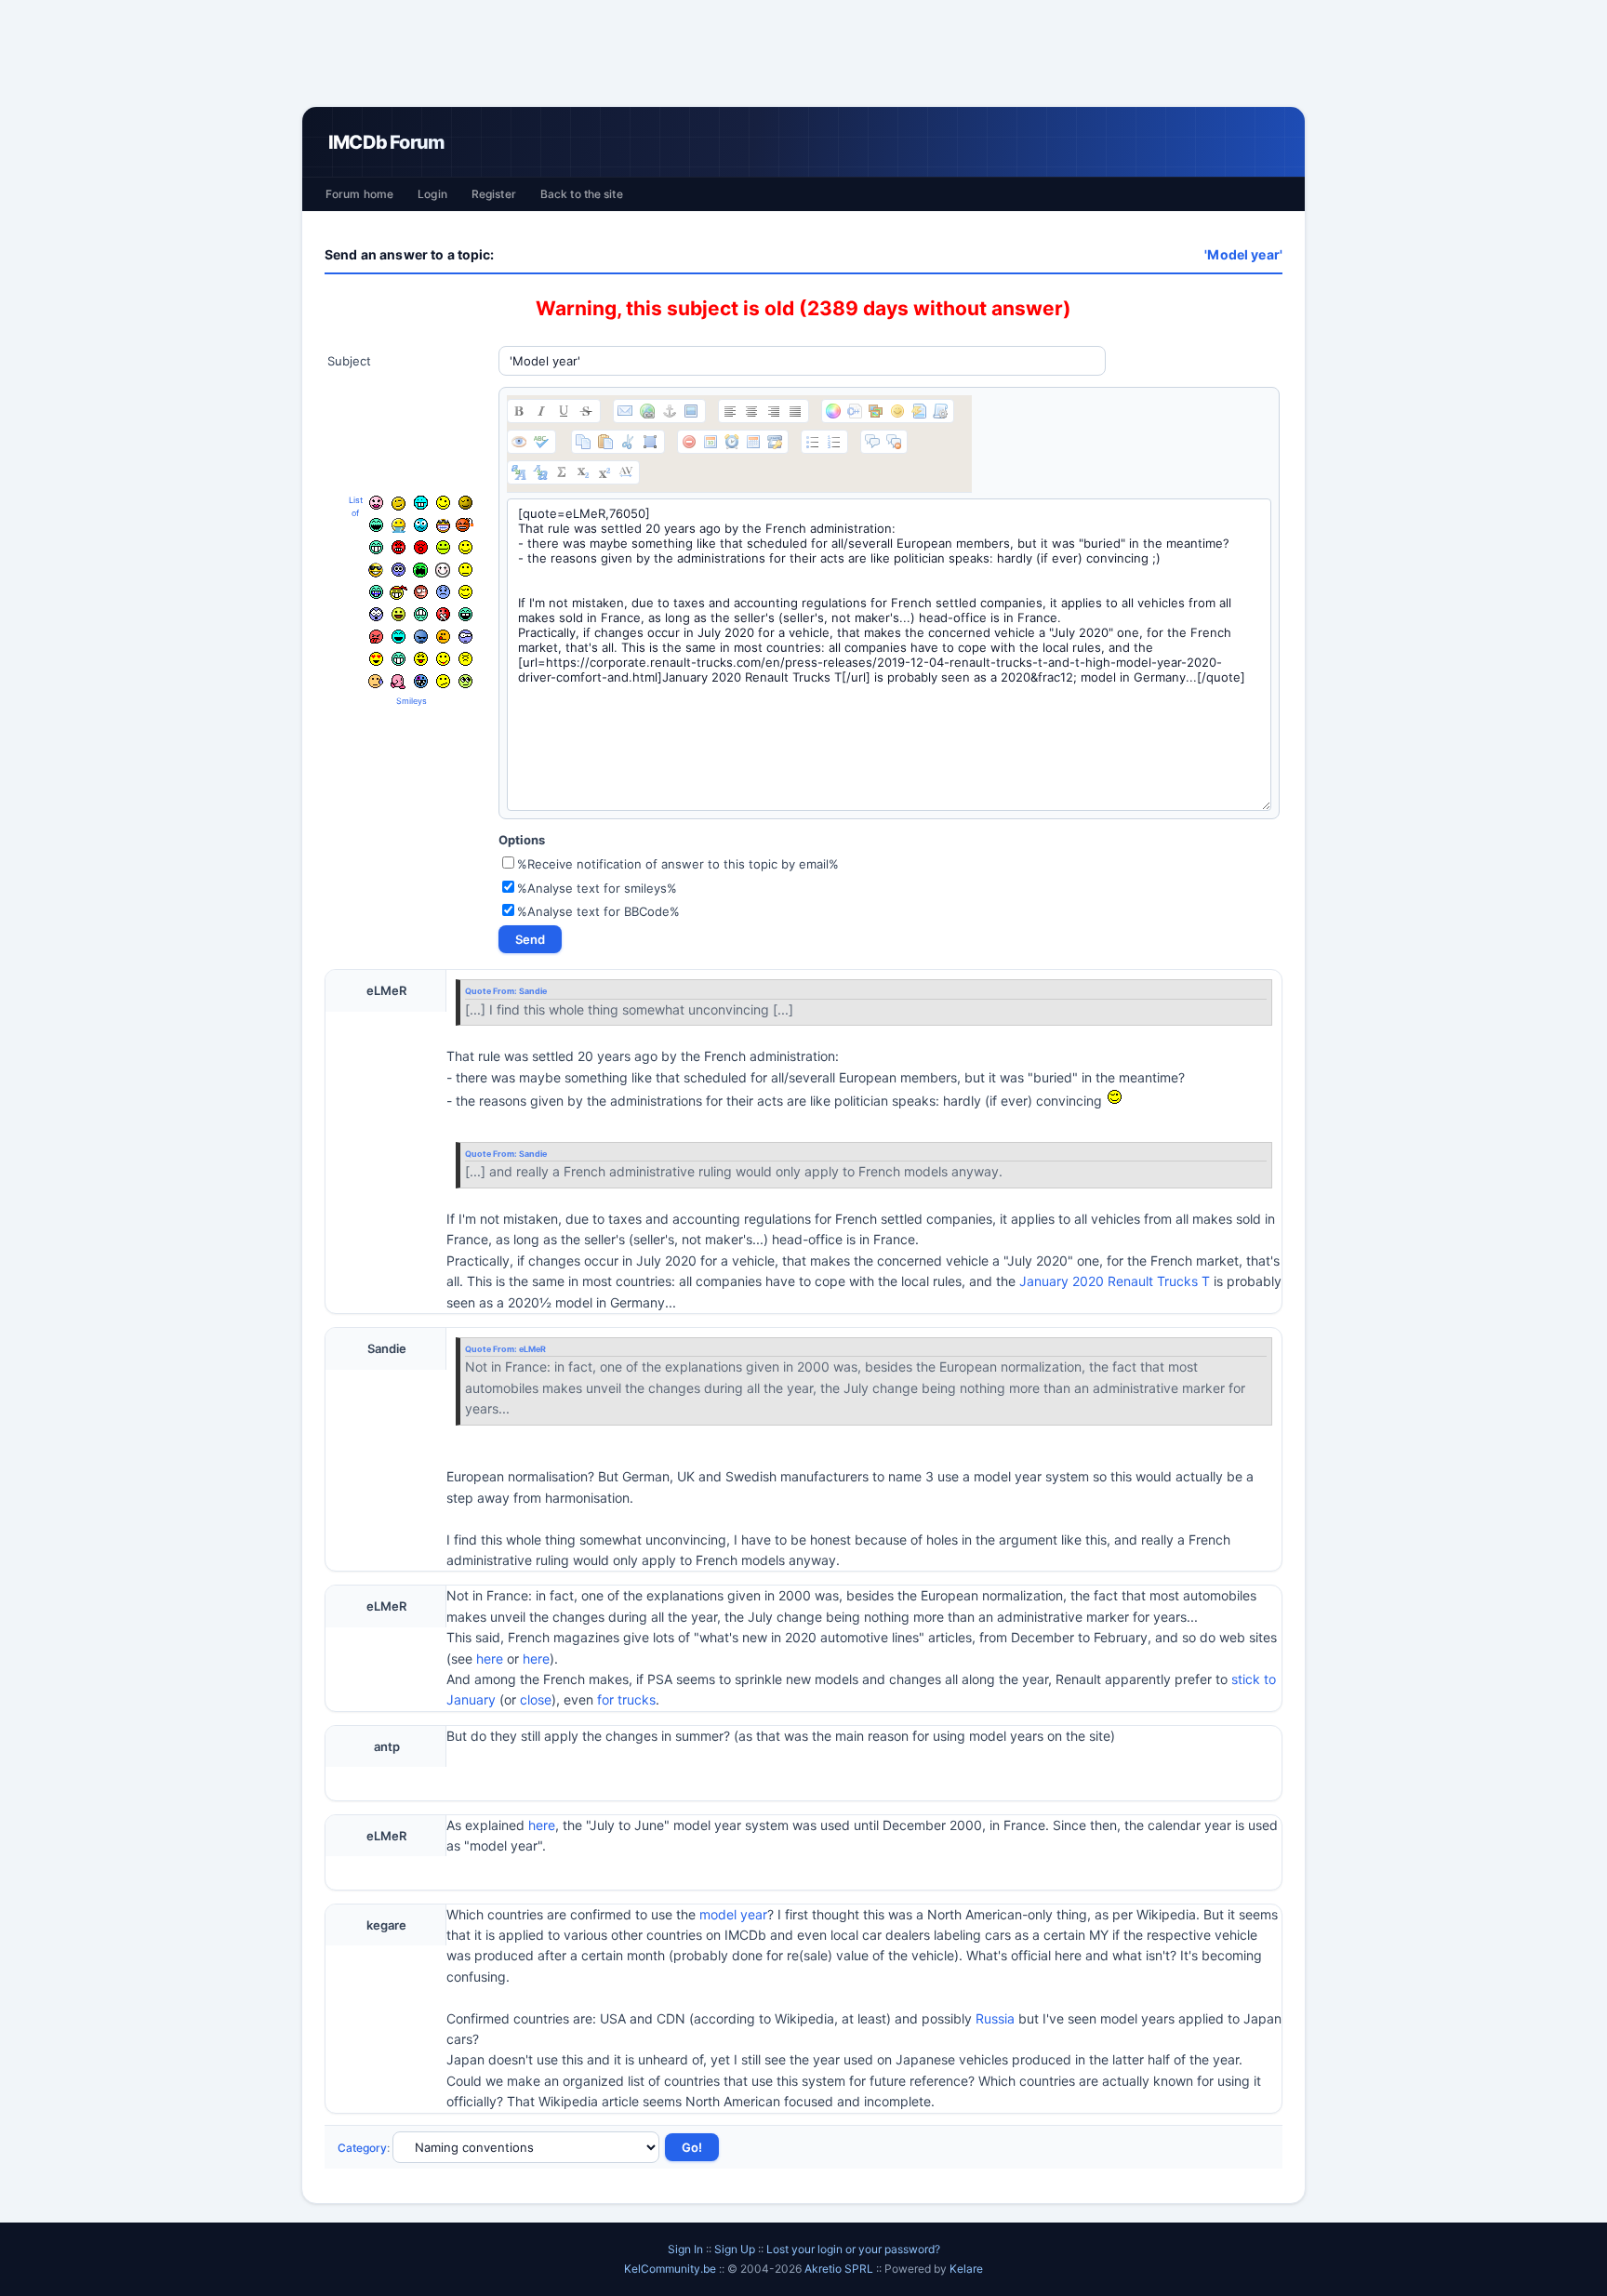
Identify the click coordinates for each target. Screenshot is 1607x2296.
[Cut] (628, 442)
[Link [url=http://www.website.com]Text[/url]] (647, 411)
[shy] (443, 570)
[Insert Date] (711, 442)
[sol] (376, 570)
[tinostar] (421, 681)
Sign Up (735, 2249)
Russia (995, 2018)
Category (362, 2148)
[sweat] (376, 681)
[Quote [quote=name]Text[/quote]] (872, 442)
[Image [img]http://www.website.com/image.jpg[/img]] (691, 411)
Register (494, 194)
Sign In (685, 2249)
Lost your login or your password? (853, 2249)
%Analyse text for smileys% (597, 888)
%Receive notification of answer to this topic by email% (678, 864)
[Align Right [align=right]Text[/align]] (774, 411)
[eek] (376, 614)
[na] (421, 659)
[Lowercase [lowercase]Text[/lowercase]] (540, 472)
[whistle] (398, 659)
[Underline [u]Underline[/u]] (564, 411)
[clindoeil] (398, 504)
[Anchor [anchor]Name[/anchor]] (670, 411)
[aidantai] (376, 525)
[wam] (398, 570)
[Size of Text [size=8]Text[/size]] (626, 472)
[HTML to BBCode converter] (919, 411)
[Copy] (583, 442)
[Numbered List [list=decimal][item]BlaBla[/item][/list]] (834, 442)
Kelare (966, 2269)
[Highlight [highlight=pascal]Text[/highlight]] (855, 411)
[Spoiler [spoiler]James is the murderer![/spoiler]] (894, 442)
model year (733, 1914)
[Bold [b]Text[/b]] (519, 411)
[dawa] (398, 614)
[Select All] (650, 442)
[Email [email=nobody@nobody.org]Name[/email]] (625, 411)
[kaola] (376, 637)
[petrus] (421, 503)
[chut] (443, 614)
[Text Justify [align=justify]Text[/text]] (795, 411)
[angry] (398, 547)
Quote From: (492, 991)
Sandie (533, 991)
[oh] (421, 547)
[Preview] (519, 442)
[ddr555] (421, 614)
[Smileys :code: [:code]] (897, 411)
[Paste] (605, 442)
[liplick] (443, 659)
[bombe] (465, 525)
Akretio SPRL (840, 2269)
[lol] (398, 637)
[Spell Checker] (541, 442)
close (536, 1699)
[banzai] (398, 592)
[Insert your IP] (775, 442)
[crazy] (443, 503)
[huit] (443, 637)
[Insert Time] (732, 442)
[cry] (420, 570)
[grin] (376, 547)
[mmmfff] (465, 659)
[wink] (465, 592)
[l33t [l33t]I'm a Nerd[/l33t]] (562, 472)
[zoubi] (465, 503)
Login (432, 194)
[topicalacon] (398, 682)
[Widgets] (876, 411)
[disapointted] (465, 570)
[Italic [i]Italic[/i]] (541, 411)
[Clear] (689, 442)
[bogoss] (443, 526)
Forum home (359, 194)
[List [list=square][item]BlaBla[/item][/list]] (813, 442)
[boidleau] (465, 614)
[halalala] (421, 637)
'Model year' (1243, 254)
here (490, 1659)
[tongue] (443, 547)
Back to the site (582, 194)
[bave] (398, 525)
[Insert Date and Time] (753, 442)
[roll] (465, 681)
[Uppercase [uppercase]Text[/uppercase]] (519, 472)
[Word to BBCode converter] (940, 411)
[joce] (376, 592)
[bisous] (376, 503)
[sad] (443, 592)
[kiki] (421, 592)
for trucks (626, 1699)
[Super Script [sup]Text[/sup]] (604, 472)
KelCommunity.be (671, 2269)
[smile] (465, 547)
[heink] (465, 637)
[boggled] (421, 525)
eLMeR (532, 1349)
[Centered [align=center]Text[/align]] (751, 411)
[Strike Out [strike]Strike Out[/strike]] (586, 411)
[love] (376, 659)
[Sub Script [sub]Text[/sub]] (583, 472)
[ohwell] (443, 681)
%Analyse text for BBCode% (598, 911)
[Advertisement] (803, 53)
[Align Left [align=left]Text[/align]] (730, 411)
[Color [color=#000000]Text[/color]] (833, 411)
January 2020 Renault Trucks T (1115, 1281)
